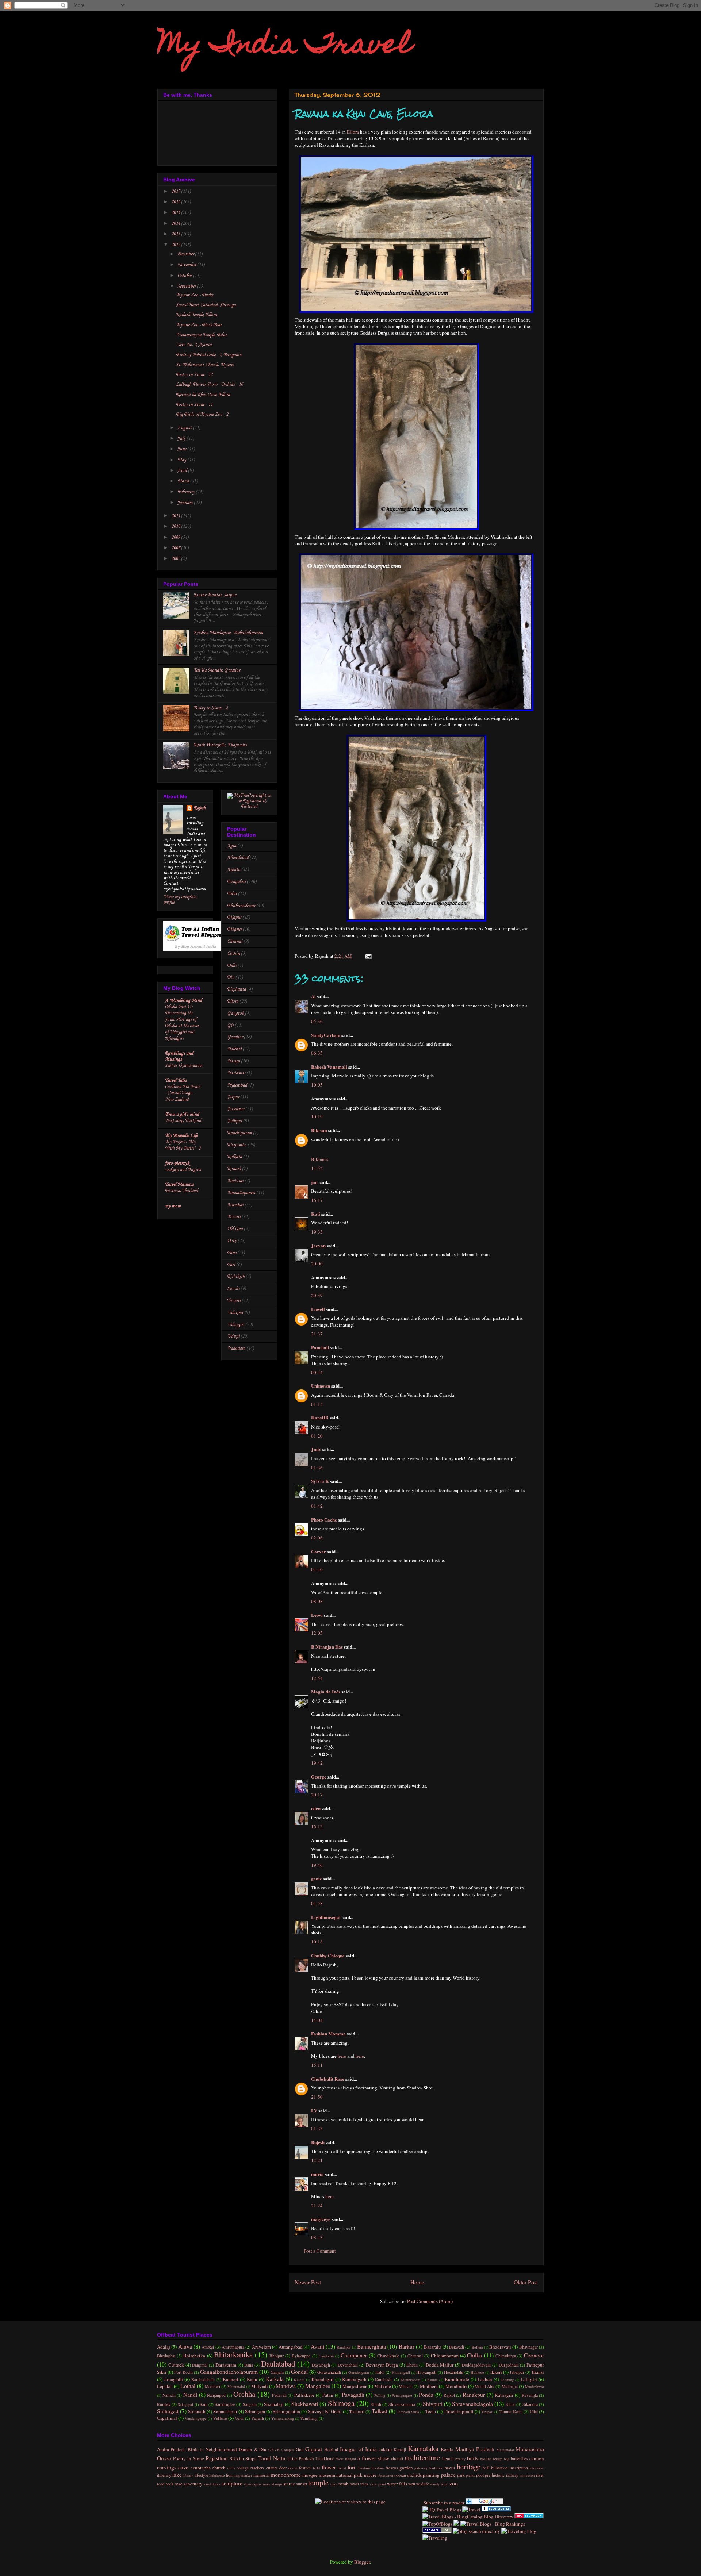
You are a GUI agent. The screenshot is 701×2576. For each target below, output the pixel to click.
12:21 (317, 2160)
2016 (176, 202)
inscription (519, 2468)
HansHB (320, 1417)
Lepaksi (165, 2386)
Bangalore (236, 882)
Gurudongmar (359, 2372)
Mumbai (235, 1205)
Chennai (235, 941)
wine (445, 2484)
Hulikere (477, 2372)
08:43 (317, 2237)
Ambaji (208, 2347)
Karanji (400, 2450)
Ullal (534, 2412)
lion (229, 2475)
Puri (231, 1265)
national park (349, 2475)
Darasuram (226, 2365)
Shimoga (341, 2403)
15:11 (317, 2065)
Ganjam (277, 2372)
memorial (261, 2475)
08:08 (317, 1601)
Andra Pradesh (171, 2449)
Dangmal (200, 2365)
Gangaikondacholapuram (229, 2372)
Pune (232, 1253)
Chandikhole (388, 2356)
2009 (176, 537)
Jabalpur (517, 2372)
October (185, 276)
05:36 (317, 1021)
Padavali (279, 2395)
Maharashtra (530, 2449)
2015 (176, 213)
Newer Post (308, 2282)
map (237, 2475)
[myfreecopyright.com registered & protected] (249, 806)
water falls (397, 2484)
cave (183, 2467)
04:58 (317, 1903)
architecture (422, 2457)
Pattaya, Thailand (181, 1191)
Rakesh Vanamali (329, 1067)
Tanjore (234, 1301)
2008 (176, 548)
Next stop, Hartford (183, 1121)
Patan (328, 2395)
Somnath (197, 2411)
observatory (386, 2475)
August (185, 428)
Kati (316, 1214)
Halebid (234, 1049)
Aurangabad (291, 2347)
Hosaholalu (454, 2372)
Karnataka (423, 2448)
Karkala (275, 2379)
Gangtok (235, 1013)
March (184, 481)
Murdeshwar (535, 2387)
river (540, 2475)
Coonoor (534, 2355)
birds (473, 2458)
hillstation (499, 2468)
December (186, 254)
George (319, 1777)
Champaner (354, 2355)
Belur (232, 894)
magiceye (321, 2219)
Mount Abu (484, 2386)
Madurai (235, 1181)
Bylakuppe (301, 2356)
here (342, 2056)
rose (179, 2484)
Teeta (431, 2411)
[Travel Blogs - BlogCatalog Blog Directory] (468, 2517)
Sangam (250, 2404)
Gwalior (235, 1037)
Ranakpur (474, 2395)
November (187, 265)
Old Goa (235, 1229)
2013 (176, 234)
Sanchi (233, 1289)
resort (531, 2475)
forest (342, 2468)
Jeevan (318, 1245)
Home (417, 2282)
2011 (176, 516)
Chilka (474, 2355)
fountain (364, 2468)
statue (289, 2484)
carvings (167, 2467)
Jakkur (386, 2449)
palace (448, 2475)
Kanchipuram (240, 1133)
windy (435, 2484)
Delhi (232, 966)
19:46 (317, 1865)
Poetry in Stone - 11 (194, 405)
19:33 (317, 1232)
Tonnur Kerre (511, 2412)
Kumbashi (384, 2379)
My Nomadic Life (181, 1136)
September (187, 286)
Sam (204, 2404)
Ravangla (530, 2395)
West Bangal (346, 2459)
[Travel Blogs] (456, 2524)
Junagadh (173, 2379)
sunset (302, 2484)
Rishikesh (236, 1277)
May (182, 460)
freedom (378, 2468)
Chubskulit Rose (328, 2079)
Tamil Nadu (272, 2458)
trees (364, 2484)
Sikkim (237, 2458)
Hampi (233, 1061)
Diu (231, 977)
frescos (392, 2468)
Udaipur (235, 1313)
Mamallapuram (241, 1193)
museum (327, 2475)
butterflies (519, 2459)
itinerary (164, 2475)
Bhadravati (500, 2347)
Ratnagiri (504, 2395)
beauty (460, 2459)
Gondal (299, 2372)
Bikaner (234, 929)
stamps (277, 2484)
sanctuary (193, 2484)
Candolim (326, 2356)
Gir (230, 1025)
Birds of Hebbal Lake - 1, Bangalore (209, 355)
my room (173, 1206)
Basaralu (432, 2347)
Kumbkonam (410, 2380)
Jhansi (538, 2372)
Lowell (318, 1309)
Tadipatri (357, 2412)
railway (512, 2475)
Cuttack (176, 2365)
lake (177, 2475)
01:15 (317, 1404)
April (183, 471)
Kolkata (235, 1157)
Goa (300, 2449)
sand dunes (212, 2484)
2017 (176, 191)
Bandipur (344, 2347)
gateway (421, 2468)
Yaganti (258, 2418)
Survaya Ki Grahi (325, 2411)
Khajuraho (237, 1145)
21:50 (317, 2097)
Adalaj (164, 2347)
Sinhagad (168, 2411)
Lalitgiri (529, 2379)
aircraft (397, 2459)
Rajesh (318, 2142)
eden (316, 1808)
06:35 (317, 1053)
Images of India (358, 2449)
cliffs (231, 2468)
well (412, 2484)
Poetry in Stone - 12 (194, 375)
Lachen (485, 2379)
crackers (257, 2468)
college (243, 2468)
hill (486, 2468)
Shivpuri (433, 2404)
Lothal (188, 2386)
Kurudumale (457, 2379)
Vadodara (236, 1348)
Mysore (234, 1217)
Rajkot (449, 2395)
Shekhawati (305, 2404)
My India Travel (285, 46)
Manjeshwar (355, 2386)
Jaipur (233, 1097)
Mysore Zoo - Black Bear (199, 325)
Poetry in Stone (189, 2458)
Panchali (320, 1347)
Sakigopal (185, 2404)
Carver (319, 1551)
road (161, 2484)
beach (448, 2458)
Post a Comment (320, 2251)
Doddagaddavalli (476, 2365)
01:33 (317, 2129)
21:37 (317, 1334)
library (188, 2475)
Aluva (185, 2346)
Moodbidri (456, 2386)
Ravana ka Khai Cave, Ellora (203, 395)
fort (351, 2467)
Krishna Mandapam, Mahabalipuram (228, 633)
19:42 (317, 1763)
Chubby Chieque (328, 1955)
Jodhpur (235, 1121)
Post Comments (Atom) (430, 2301)
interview (537, 2468)
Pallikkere (304, 2395)
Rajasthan (217, 2458)
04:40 (317, 1569)
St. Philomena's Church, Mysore (205, 365)
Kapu (252, 2379)
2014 (176, 224)
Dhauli (412, 2365)
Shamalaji (274, 2404)
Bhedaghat (166, 2356)
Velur (239, 2418)
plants (470, 2475)
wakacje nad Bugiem (183, 1170)
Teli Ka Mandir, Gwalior (217, 670)
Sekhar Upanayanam (184, 1066)
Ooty (232, 1241)
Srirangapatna (286, 2411)
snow (267, 2484)
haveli (450, 2468)
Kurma (432, 2380)
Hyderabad (237, 1085)
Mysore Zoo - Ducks (195, 295)
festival (305, 2468)
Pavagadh (353, 2395)
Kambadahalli (203, 2379)
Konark (234, 1169)
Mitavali (406, 2386)
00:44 (317, 1372)
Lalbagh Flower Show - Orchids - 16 (209, 385)
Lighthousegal (326, 1917)
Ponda (426, 2395)
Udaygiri (236, 1325)
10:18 (317, 1942)
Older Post (526, 2282)
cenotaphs (201, 2468)
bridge (498, 2459)
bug (507, 2459)
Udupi (233, 1336)
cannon (537, 2458)
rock (170, 2484)
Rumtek (164, 2404)
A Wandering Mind (183, 1001)
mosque (310, 2475)
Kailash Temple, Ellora (196, 315)
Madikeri (212, 2386)
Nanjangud (216, 2395)
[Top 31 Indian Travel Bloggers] (195, 950)
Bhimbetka (194, 2356)
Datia (249, 2365)
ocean (401, 2475)
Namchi (169, 2395)
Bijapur (234, 917)
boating (486, 2459)
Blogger (362, 2562)
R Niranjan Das (327, 1647)
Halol (380, 2372)
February (187, 492)
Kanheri (231, 2379)
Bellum (477, 2347)
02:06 (317, 1538)
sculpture (232, 2483)
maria (317, 2174)
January (186, 503)
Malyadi (260, 2386)
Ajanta (234, 870)
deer (283, 2468)
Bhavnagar (528, 2347)
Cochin (233, 953)
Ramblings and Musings (179, 1056)
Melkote (383, 2386)
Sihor (510, 2404)
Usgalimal (167, 2418)
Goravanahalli (329, 2372)
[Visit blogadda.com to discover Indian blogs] (529, 2517)
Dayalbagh (321, 2365)
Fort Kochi (183, 2372)
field (316, 2468)
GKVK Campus (281, 2450)
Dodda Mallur (440, 2365)
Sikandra (530, 2404)
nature (370, 2475)
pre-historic (495, 2475)
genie (317, 1878)
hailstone (436, 2468)
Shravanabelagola (472, 2404)
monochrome (286, 2475)
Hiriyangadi (426, 2372)
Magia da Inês (326, 1691)
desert (293, 2468)
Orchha (244, 2394)
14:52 (317, 1168)
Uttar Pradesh (301, 2458)
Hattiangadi (401, 2372)
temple (318, 2483)
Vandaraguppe (196, 2418)
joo (314, 1182)
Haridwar (236, 1073)
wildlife (423, 2484)
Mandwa (286, 2386)
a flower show (374, 2458)
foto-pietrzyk (177, 1163)
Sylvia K (320, 1481)
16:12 (317, 1826)
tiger (334, 2484)
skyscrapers (253, 2484)
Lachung (507, 2380)
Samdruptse (225, 2404)
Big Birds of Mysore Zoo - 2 (202, 414)
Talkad (380, 2411)
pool (480, 2475)
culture (272, 2468)
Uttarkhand (325, 2459)
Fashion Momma (328, 2033)
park (461, 2475)
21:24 (317, 2206)
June (182, 449)
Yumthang (309, 2418)
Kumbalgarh (354, 2379)
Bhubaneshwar (241, 906)
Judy (316, 1449)
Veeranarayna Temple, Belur (201, 335)
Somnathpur (225, 2411)
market (247, 2475)
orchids (414, 2475)
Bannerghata (371, 2346)
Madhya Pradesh (475, 2449)
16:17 (317, 1200)
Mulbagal (510, 2386)
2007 (176, 559)
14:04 (317, 2020)
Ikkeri (496, 2372)
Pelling (380, 2395)
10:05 (317, 1085)
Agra (232, 846)
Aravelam (261, 2347)
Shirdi (376, 2404)
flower (329, 2467)
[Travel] (471, 2510)
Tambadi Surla (408, 2412)
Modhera (429, 2386)
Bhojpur (277, 2356)
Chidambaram (445, 2356)
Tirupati (487, 2412)
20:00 (317, 1264)
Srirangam (255, 2411)
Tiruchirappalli (459, 2411)
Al (313, 996)
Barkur (407, 2346)
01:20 (317, 1436)
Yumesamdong (283, 2418)
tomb (344, 2484)
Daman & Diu (252, 2449)
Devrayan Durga (382, 2365)
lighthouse (217, 2475)
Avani (317, 2346)
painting (431, 2475)
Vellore (220, 2418)
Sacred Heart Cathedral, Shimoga (206, 305)
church (219, 2468)
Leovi (317, 1615)
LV (314, 2110)
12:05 (317, 1633)
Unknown (321, 1386)
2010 (176, 526)
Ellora (353, 132)
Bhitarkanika (233, 2354)
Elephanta (237, 989)
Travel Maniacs (179, 1185)
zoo (454, 2483)
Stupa (251, 2458)
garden (406, 2468)
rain (522, 2475)
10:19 (317, 1116)
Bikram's (320, 1159)
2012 (176, 245)
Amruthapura (233, 2347)
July (182, 439)
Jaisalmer (236, 1109)
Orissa (164, 2458)
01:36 (317, 1468)
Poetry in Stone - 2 (211, 708)
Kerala (447, 2449)
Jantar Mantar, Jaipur (215, 595)
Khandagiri (323, 2379)
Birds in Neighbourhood (212, 2449)
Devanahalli (348, 2365)
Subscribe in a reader (443, 2503)
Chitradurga (506, 2356)
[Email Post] (367, 956)
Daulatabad (278, 2364)
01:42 (317, 1506)
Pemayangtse (402, 2395)
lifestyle (201, 2475)
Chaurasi (415, 2356)
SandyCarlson (326, 1035)
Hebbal (331, 2449)
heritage (469, 2467)
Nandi (190, 2395)
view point (378, 2484)
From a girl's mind (182, 1114)
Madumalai (236, 2387)
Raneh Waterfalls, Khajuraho (220, 745)
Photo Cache (324, 1520)
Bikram (319, 1130)
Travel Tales (176, 1081)
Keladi (299, 2380)
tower (355, 2484)
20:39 (317, 1295)
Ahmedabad (238, 858)
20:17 (317, 1795)
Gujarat (314, 2449)
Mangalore (318, 2386)
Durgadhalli (509, 2365)
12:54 (317, 1678)
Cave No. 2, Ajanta (194, 345)
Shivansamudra (402, 2404)
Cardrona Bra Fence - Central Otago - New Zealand (183, 1093)
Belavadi (457, 2347)
